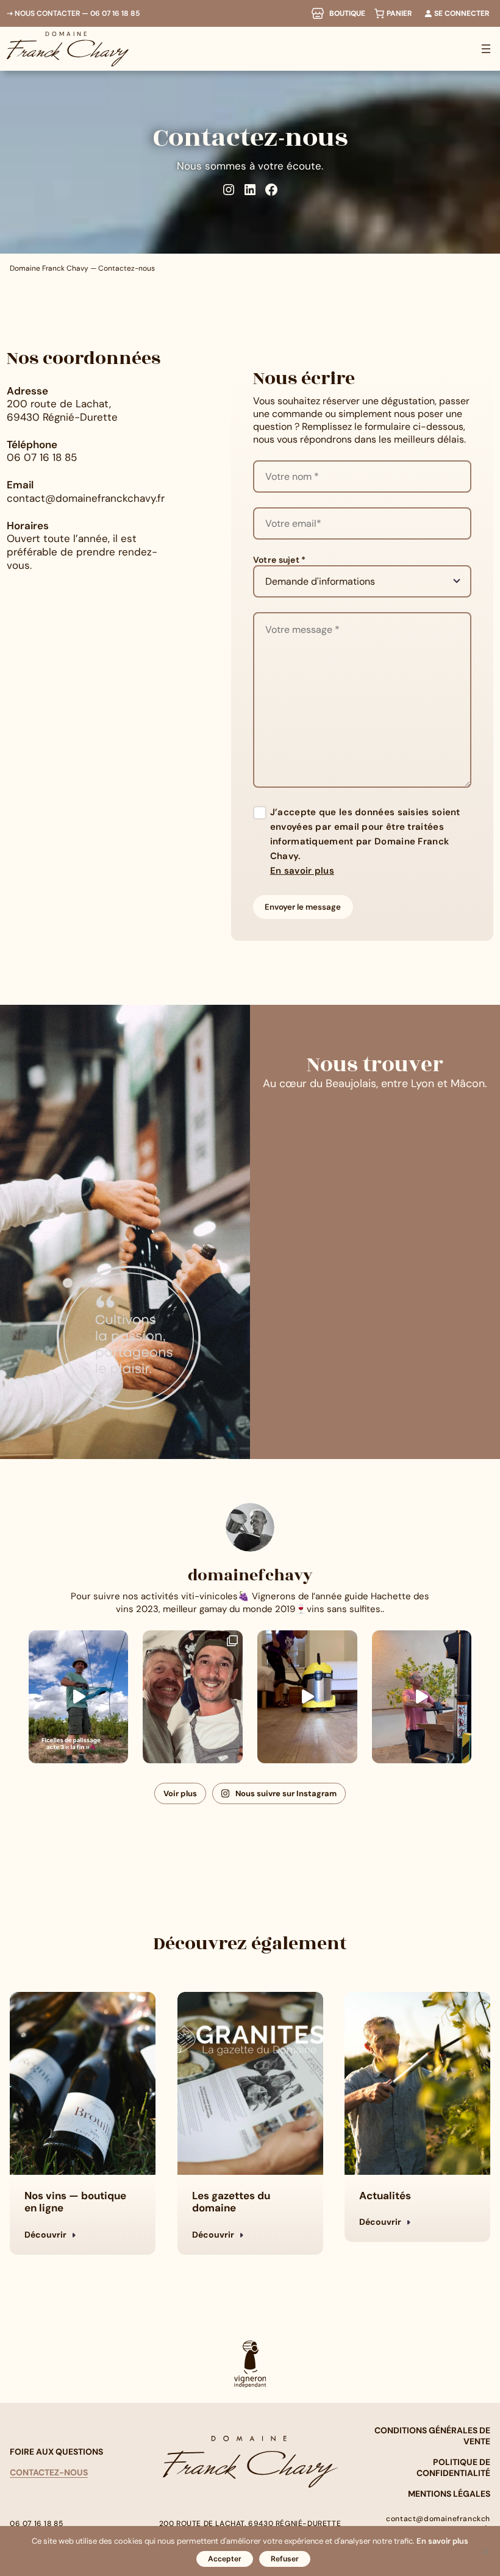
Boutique (347, 13)
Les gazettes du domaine (231, 2202)
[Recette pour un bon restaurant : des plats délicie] (193, 1697)
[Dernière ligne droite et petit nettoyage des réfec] (307, 1697)
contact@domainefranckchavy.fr (86, 498)
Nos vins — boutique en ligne (75, 2202)
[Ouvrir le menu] (486, 49)
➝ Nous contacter (43, 13)
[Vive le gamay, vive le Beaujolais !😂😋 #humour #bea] (422, 1697)
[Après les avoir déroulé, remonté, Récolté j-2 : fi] (79, 1697)
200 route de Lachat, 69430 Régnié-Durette (62, 410)
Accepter (225, 2559)
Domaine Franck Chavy (49, 268)
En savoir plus (302, 871)
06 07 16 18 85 (115, 13)
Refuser (285, 2559)
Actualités (385, 2196)
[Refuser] (485, 2551)
